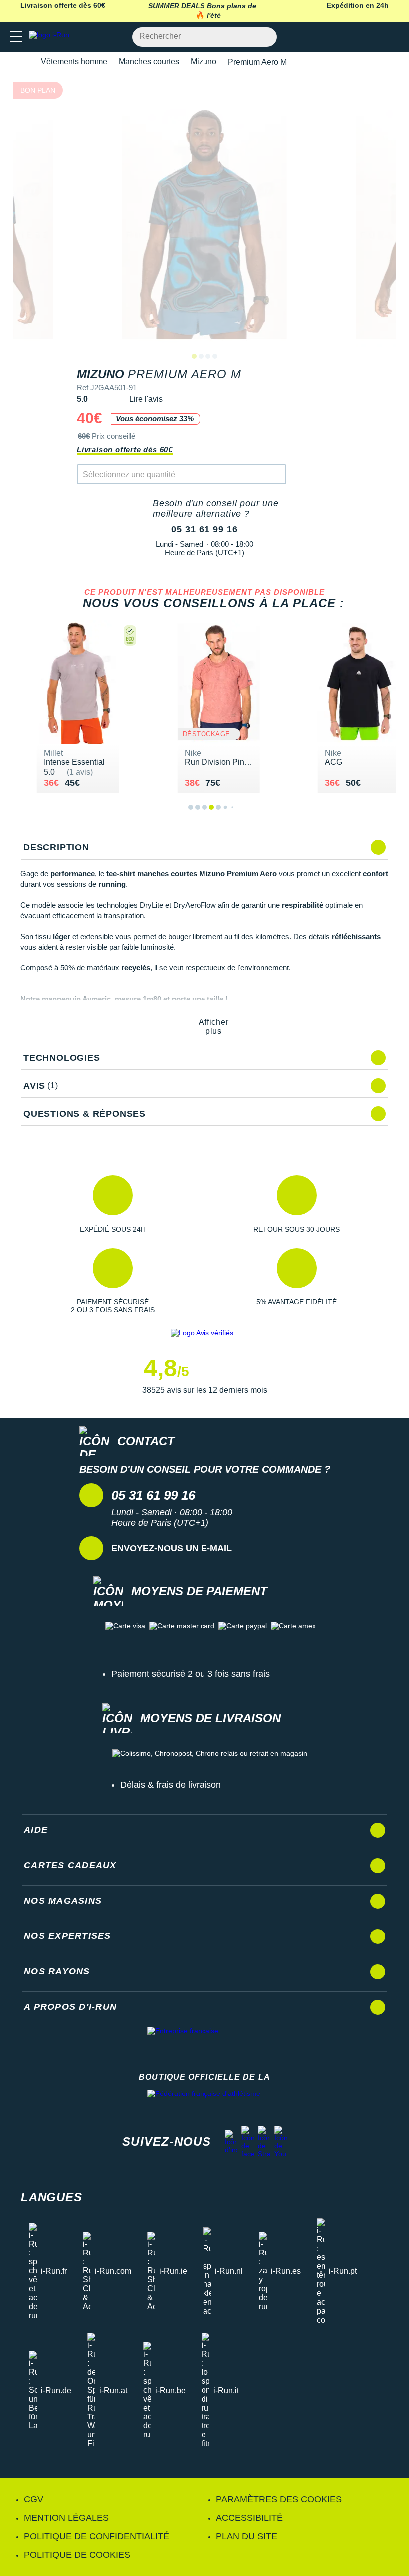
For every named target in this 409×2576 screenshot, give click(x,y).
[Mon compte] (372, 37)
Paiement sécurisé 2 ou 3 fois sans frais (191, 1674)
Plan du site (247, 2536)
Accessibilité (249, 2518)
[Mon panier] (391, 37)
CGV (34, 2499)
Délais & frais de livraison (171, 1785)
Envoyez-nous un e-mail (172, 1548)
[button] (112, 1204)
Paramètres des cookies (279, 2499)
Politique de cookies (77, 2555)
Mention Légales (66, 2518)
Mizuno (204, 62)
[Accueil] (24, 62)
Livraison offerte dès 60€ (125, 449)
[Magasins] (352, 37)
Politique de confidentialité (97, 2536)
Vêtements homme (74, 62)
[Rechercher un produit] (264, 37)
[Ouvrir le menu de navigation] (16, 37)
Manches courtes (149, 62)
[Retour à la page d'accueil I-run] (51, 37)
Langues (52, 2197)
